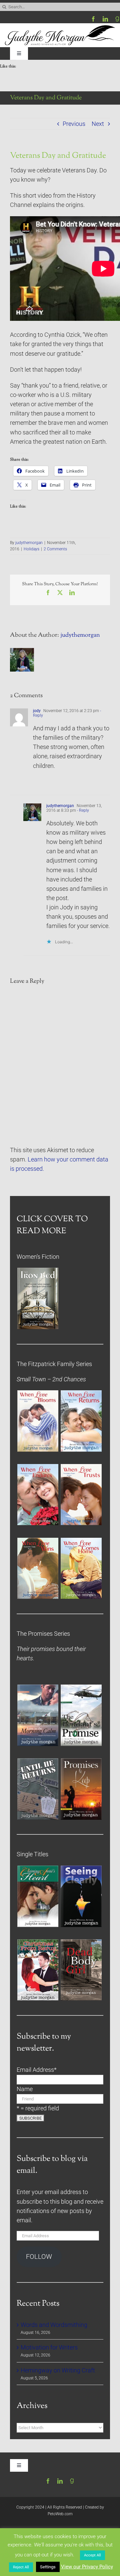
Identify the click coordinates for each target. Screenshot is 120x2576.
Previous (74, 124)
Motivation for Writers (49, 2347)
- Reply (82, 810)
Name (25, 2089)
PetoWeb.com (60, 2514)
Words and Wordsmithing (54, 2325)
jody (37, 711)
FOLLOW (39, 2257)
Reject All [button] (21, 2567)
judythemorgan (29, 543)
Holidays (31, 549)
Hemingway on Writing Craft (58, 2370)
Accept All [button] (92, 2555)
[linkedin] (105, 19)
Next (98, 124)
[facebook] (93, 19)
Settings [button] (48, 2567)
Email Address (37, 2070)
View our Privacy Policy (87, 2567)
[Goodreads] (117, 19)
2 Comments (55, 549)
